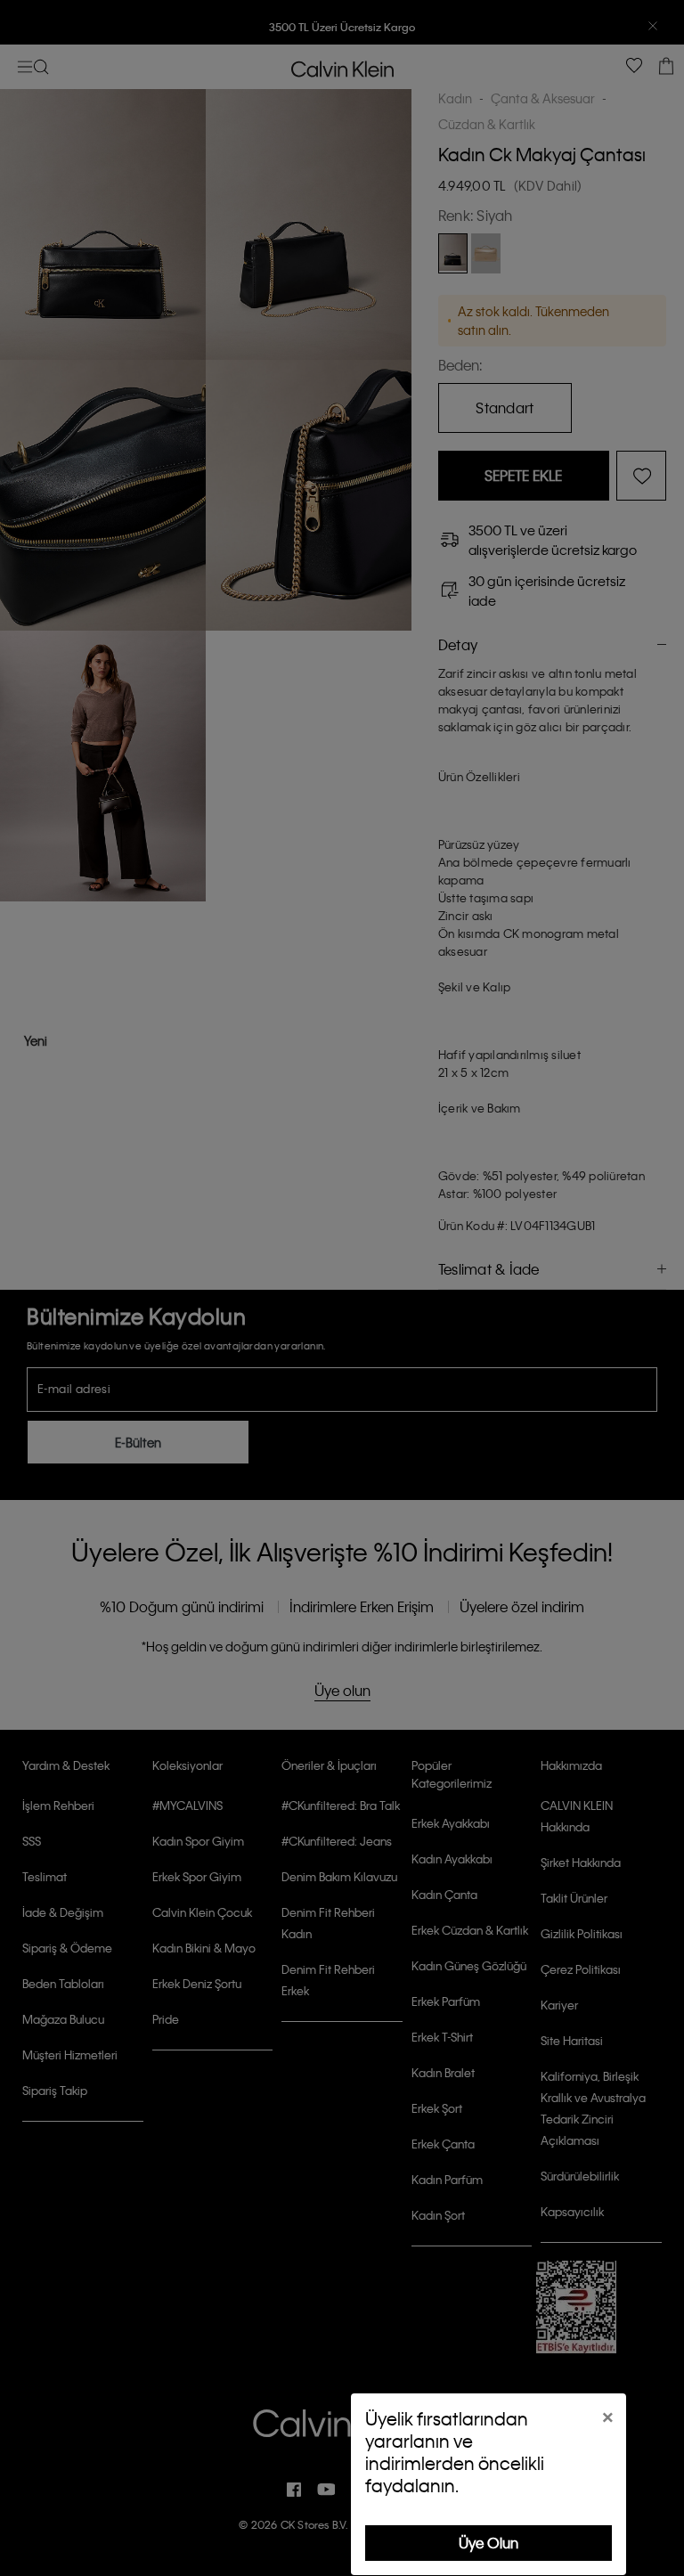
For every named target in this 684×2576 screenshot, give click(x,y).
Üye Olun (489, 2543)
